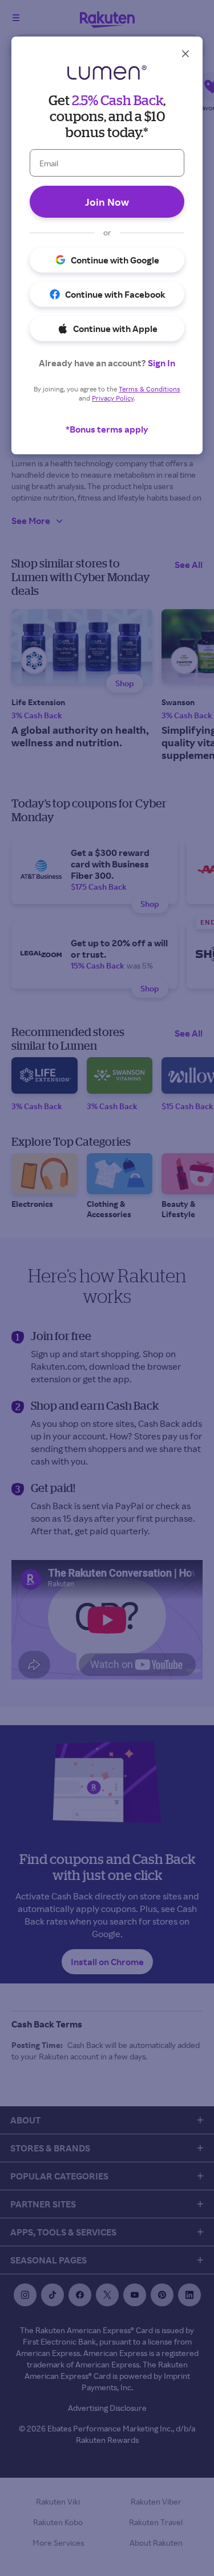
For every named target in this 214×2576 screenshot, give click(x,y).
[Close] (185, 54)
